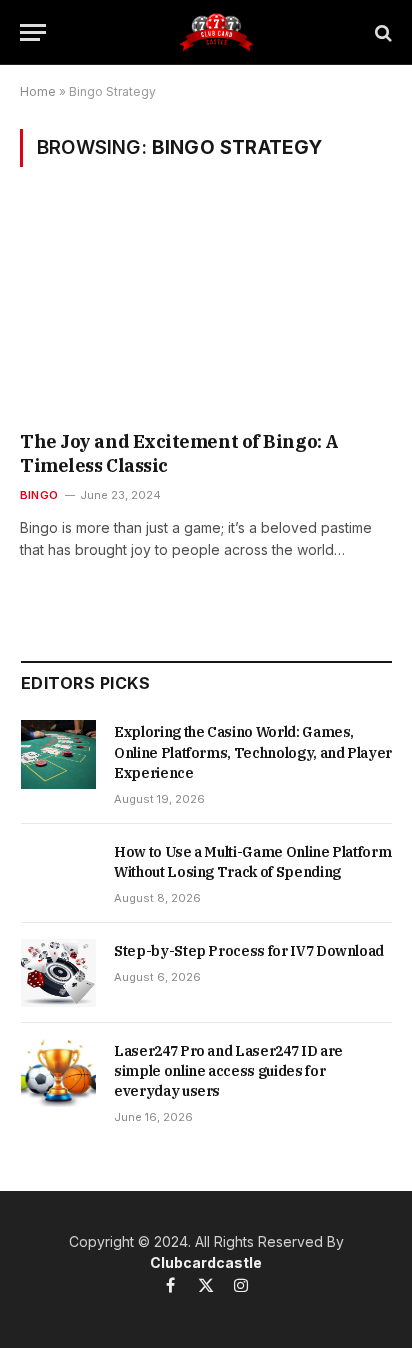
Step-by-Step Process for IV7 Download (249, 951)
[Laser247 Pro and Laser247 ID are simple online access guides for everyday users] (58, 1073)
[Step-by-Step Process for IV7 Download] (58, 973)
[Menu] (33, 32)
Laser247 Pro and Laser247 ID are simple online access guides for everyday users (228, 1071)
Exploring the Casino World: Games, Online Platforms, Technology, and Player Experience (253, 752)
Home (38, 91)
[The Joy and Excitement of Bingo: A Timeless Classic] (206, 311)
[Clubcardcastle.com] (216, 32)
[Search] (381, 32)
